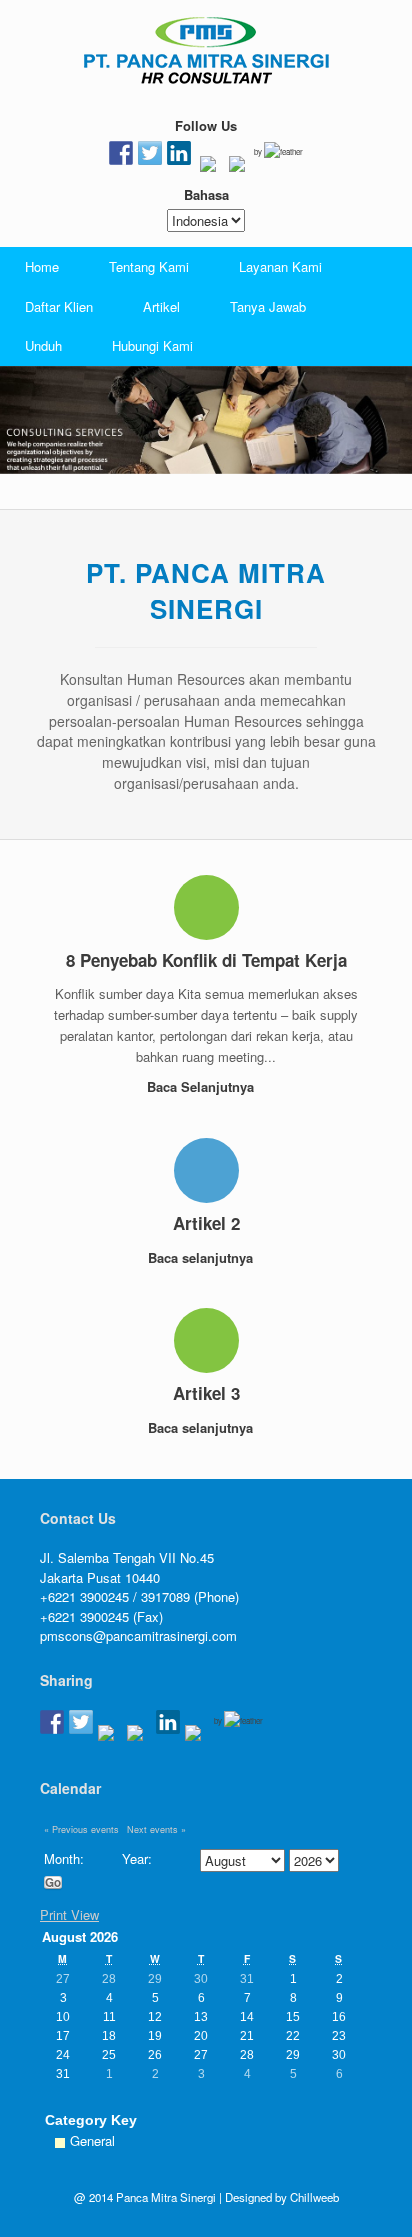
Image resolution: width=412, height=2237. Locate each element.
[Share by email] (197, 1737)
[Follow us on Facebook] (121, 153)
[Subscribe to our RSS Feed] (208, 168)
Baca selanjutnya (202, 1257)
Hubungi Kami (152, 345)
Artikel (161, 306)
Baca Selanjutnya (202, 1086)
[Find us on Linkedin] (179, 153)
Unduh (43, 345)
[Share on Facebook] (52, 1722)
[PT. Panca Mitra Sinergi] (206, 50)
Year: (137, 1858)
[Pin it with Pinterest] (139, 1737)
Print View (69, 1914)
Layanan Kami (280, 266)
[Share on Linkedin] (168, 1722)
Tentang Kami (149, 266)
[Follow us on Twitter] (150, 153)
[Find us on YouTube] (237, 168)
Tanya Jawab (268, 306)
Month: (64, 1858)
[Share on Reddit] (110, 1737)
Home (42, 266)
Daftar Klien (59, 306)
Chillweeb (314, 2197)
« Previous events (81, 1829)
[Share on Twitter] (81, 1722)
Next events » (156, 1829)
